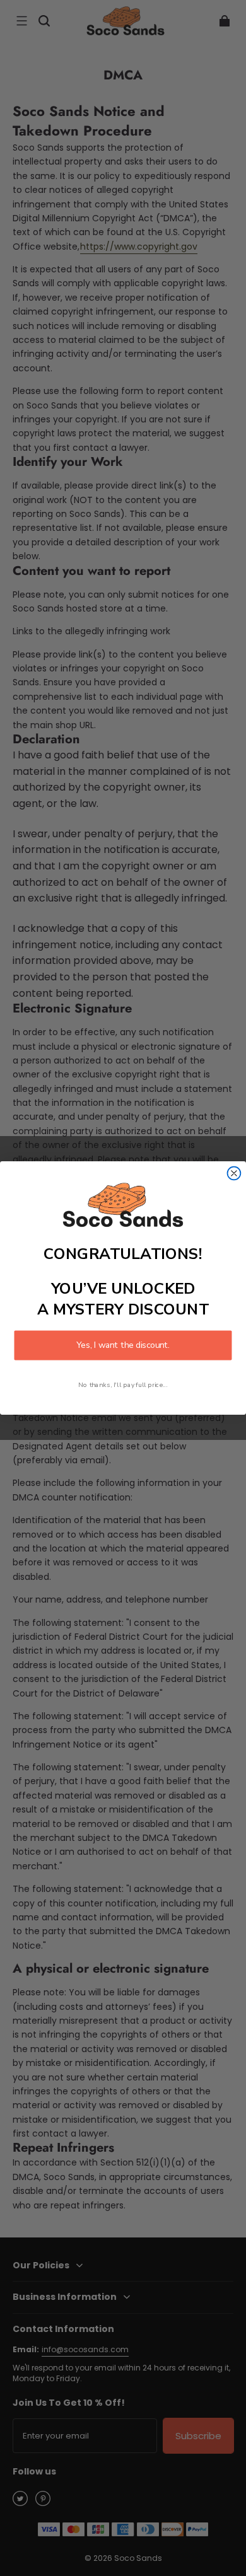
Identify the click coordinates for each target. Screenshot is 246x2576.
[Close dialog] (234, 1173)
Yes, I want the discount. (123, 1346)
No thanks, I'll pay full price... (123, 1385)
